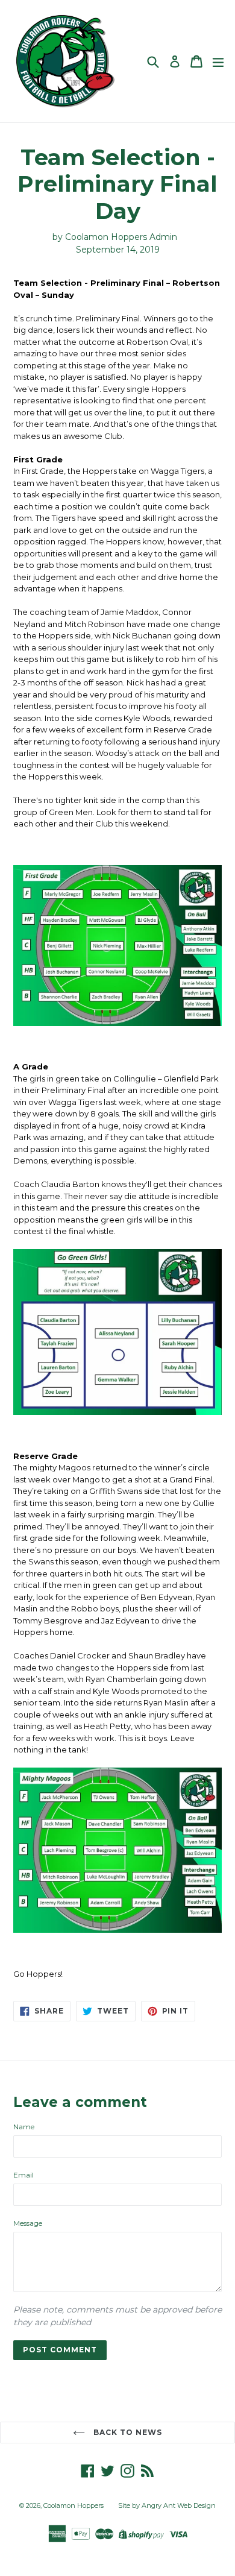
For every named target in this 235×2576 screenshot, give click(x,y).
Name (24, 2127)
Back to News (126, 2432)
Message (28, 2223)
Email (23, 2175)
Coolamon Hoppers (74, 2505)
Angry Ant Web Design (179, 2505)
